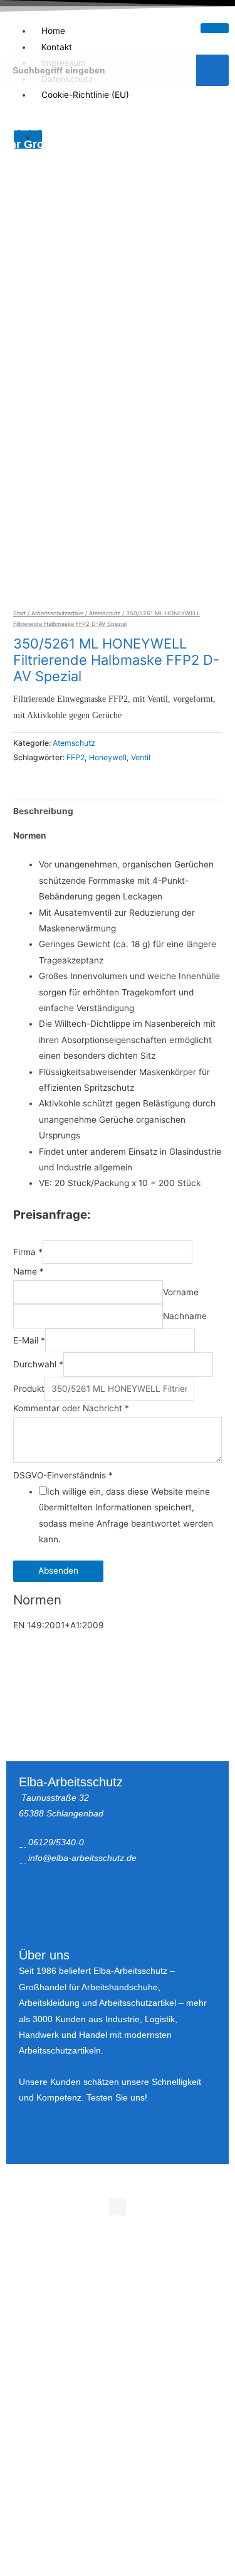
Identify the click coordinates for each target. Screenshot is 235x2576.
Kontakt (57, 47)
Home (53, 31)
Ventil (141, 757)
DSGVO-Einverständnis (63, 1475)
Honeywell (108, 757)
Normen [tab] (30, 835)
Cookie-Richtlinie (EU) (85, 95)
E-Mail (29, 1340)
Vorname (181, 1292)
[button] (117, 378)
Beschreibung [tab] (43, 811)
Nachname (185, 1317)
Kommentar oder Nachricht (71, 1408)
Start (19, 613)
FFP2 (76, 757)
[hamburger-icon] (215, 28)
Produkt (29, 1389)
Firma (28, 1252)
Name (29, 1271)
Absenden (58, 1571)
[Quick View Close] (27, 2238)
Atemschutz (105, 613)
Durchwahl (38, 1365)
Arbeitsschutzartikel (57, 613)
